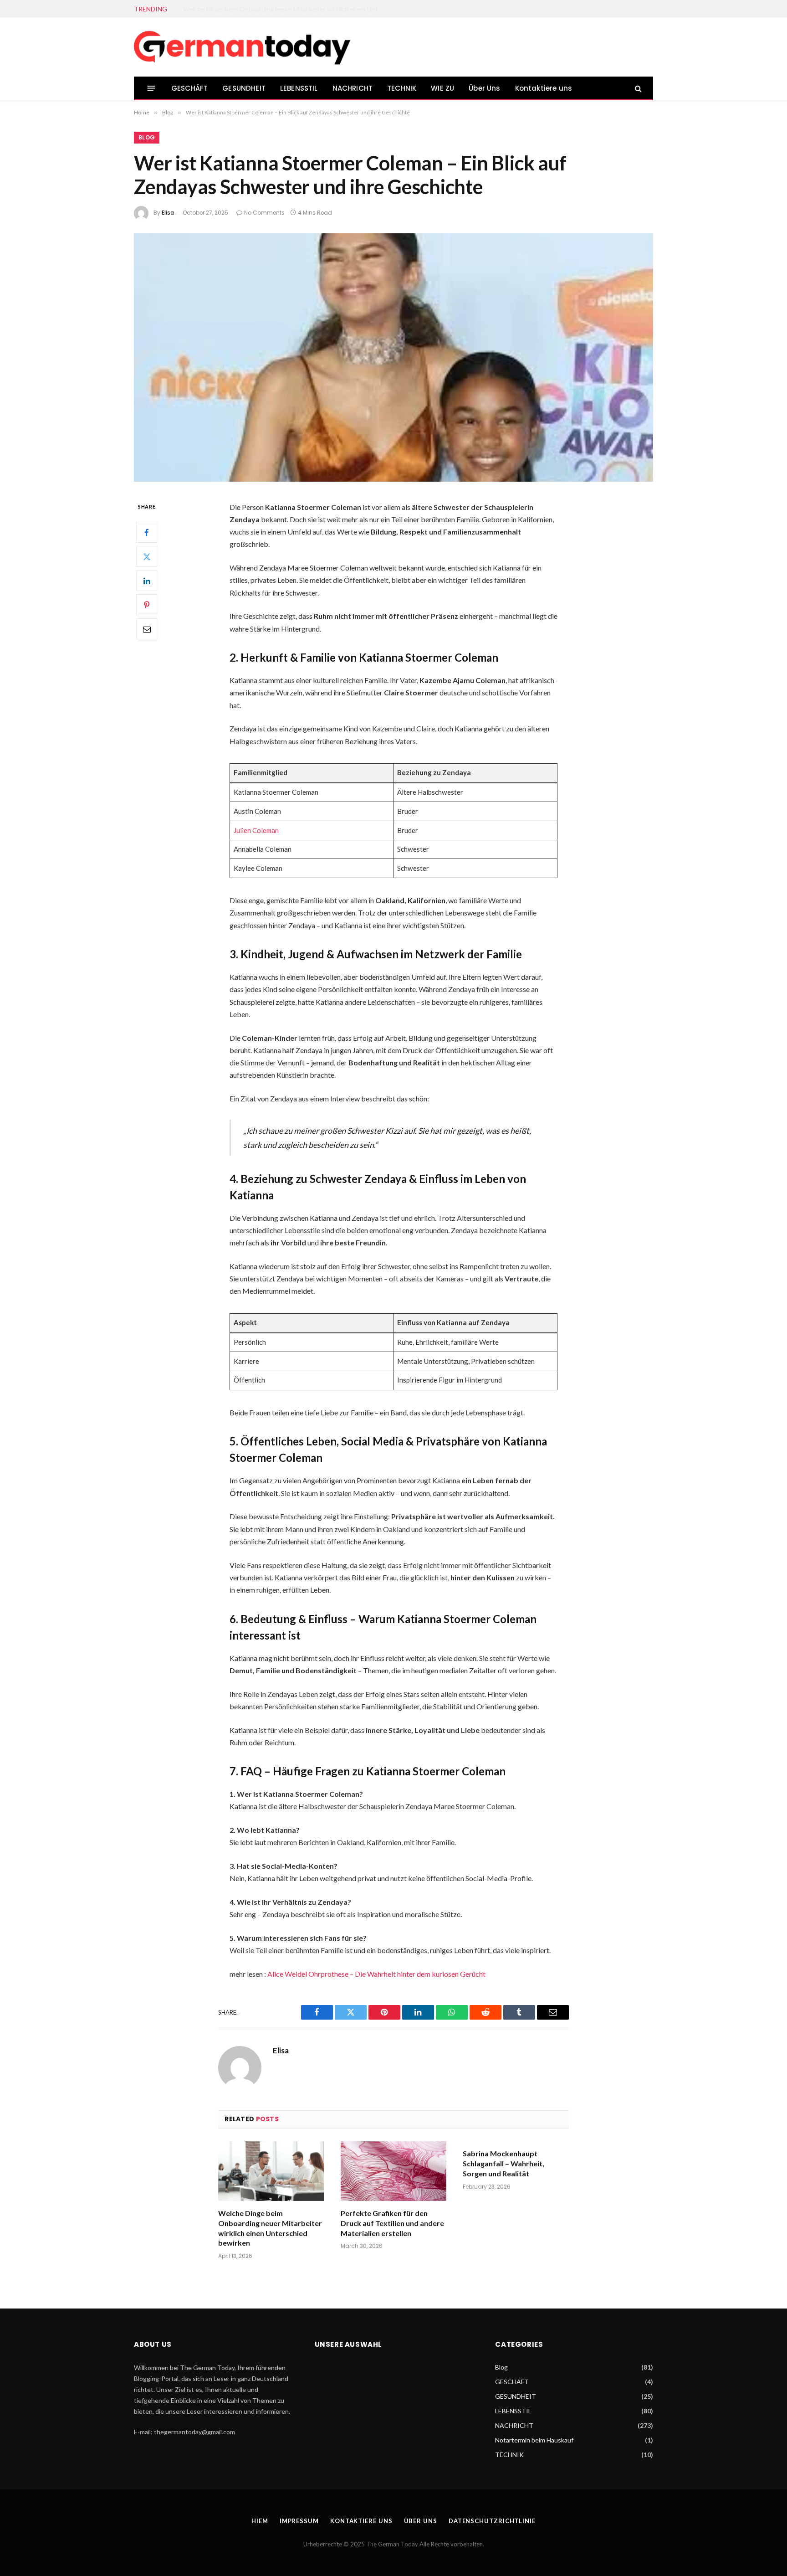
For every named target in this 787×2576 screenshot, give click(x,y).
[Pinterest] (147, 605)
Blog (147, 137)
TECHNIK (402, 88)
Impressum (299, 2521)
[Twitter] (147, 556)
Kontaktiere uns (544, 88)
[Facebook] (147, 532)
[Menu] (151, 88)
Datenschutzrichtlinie (492, 2521)
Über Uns (484, 88)
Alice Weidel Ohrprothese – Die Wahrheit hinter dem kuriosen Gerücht (376, 1974)
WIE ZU (442, 88)
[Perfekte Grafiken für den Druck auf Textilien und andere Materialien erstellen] (394, 2171)
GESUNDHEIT (244, 88)
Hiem (260, 2521)
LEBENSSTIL (299, 88)
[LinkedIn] (147, 581)
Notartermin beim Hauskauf (534, 2440)
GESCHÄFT (189, 88)
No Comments (264, 213)
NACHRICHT (353, 88)
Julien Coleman (256, 830)
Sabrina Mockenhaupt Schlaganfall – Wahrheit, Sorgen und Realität (503, 2163)
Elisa (168, 213)
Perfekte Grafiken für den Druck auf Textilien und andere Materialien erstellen (286, 9)
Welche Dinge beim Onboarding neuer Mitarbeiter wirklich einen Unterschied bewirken (270, 2228)
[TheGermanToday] (243, 47)
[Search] (637, 88)
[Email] (147, 629)
